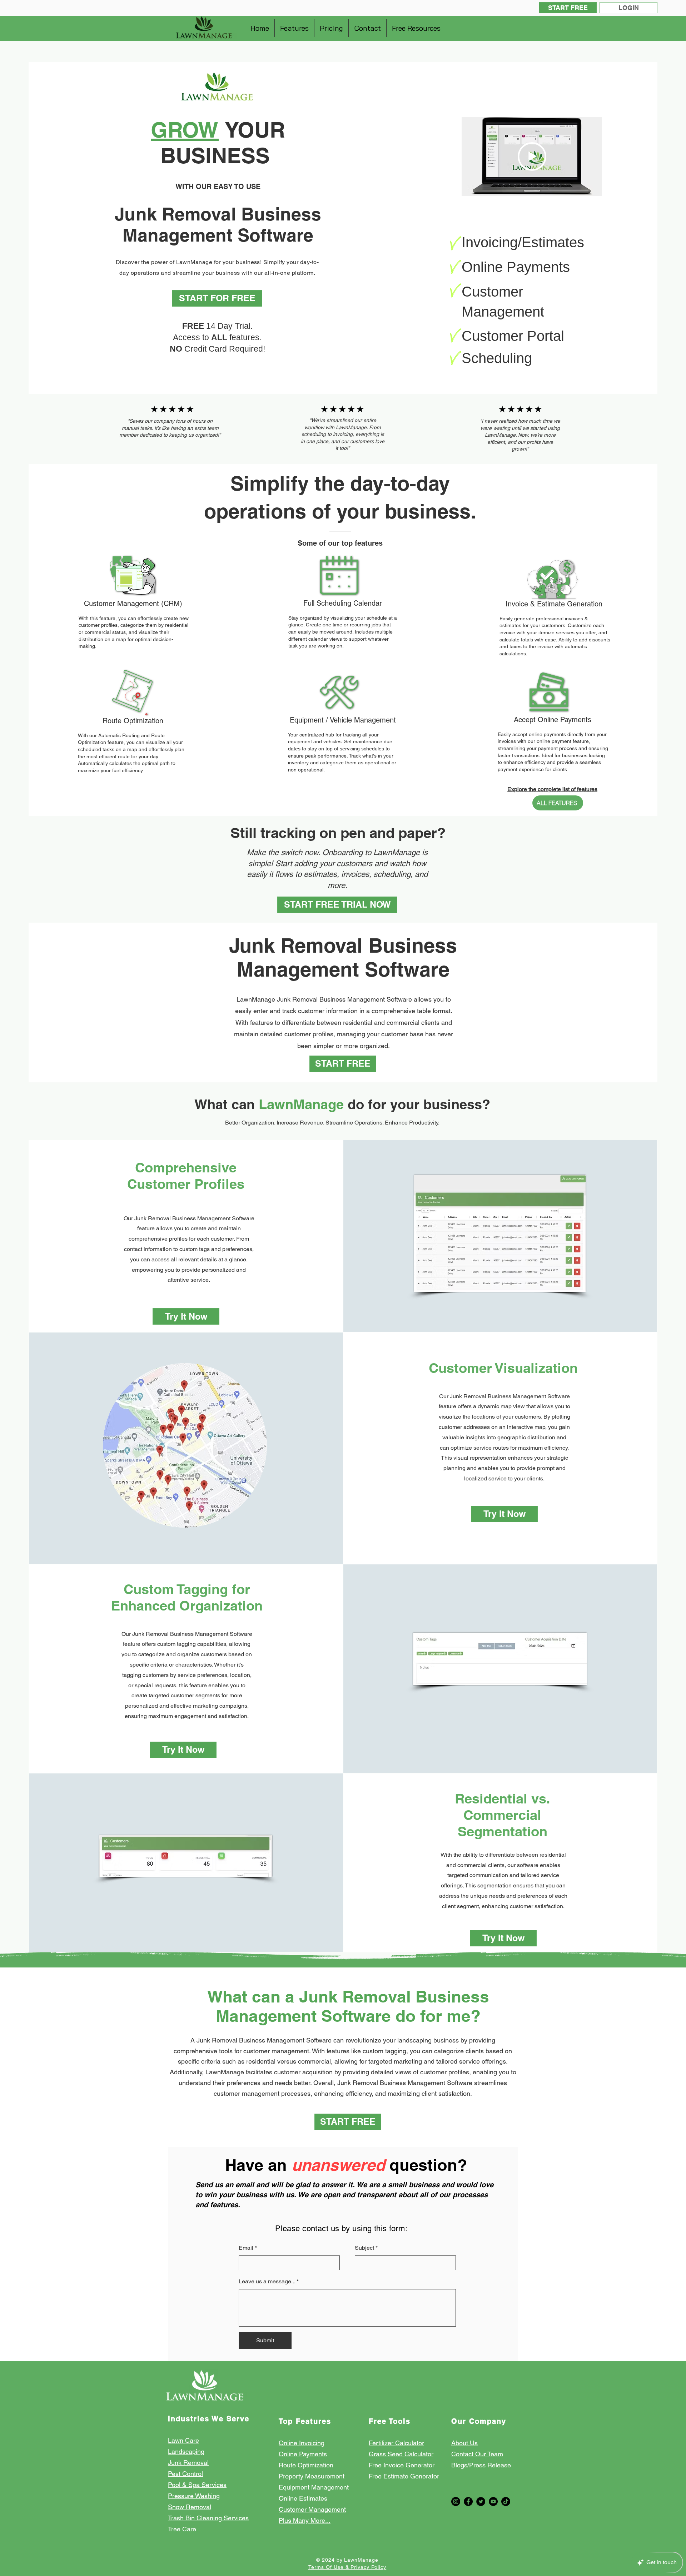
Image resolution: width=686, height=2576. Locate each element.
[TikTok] (506, 2501)
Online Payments (303, 2454)
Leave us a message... (267, 2282)
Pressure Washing (194, 2496)
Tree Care (182, 2529)
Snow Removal (190, 2507)
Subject (364, 2248)
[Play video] (532, 157)
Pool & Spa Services (197, 2485)
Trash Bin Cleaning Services (208, 2518)
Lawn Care (183, 2440)
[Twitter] (481, 2501)
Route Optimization (306, 2465)
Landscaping (186, 2451)
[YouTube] (493, 2501)
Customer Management (312, 2509)
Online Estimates (303, 2498)
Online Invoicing (302, 2443)
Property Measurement (312, 2476)
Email (246, 2248)
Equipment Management (314, 2487)
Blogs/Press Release (481, 2465)
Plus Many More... (305, 2520)
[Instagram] (456, 2501)
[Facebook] (468, 2501)
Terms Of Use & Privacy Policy (347, 2567)
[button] (294, 28)
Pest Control (185, 2474)
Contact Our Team (477, 2454)
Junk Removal (188, 2463)
